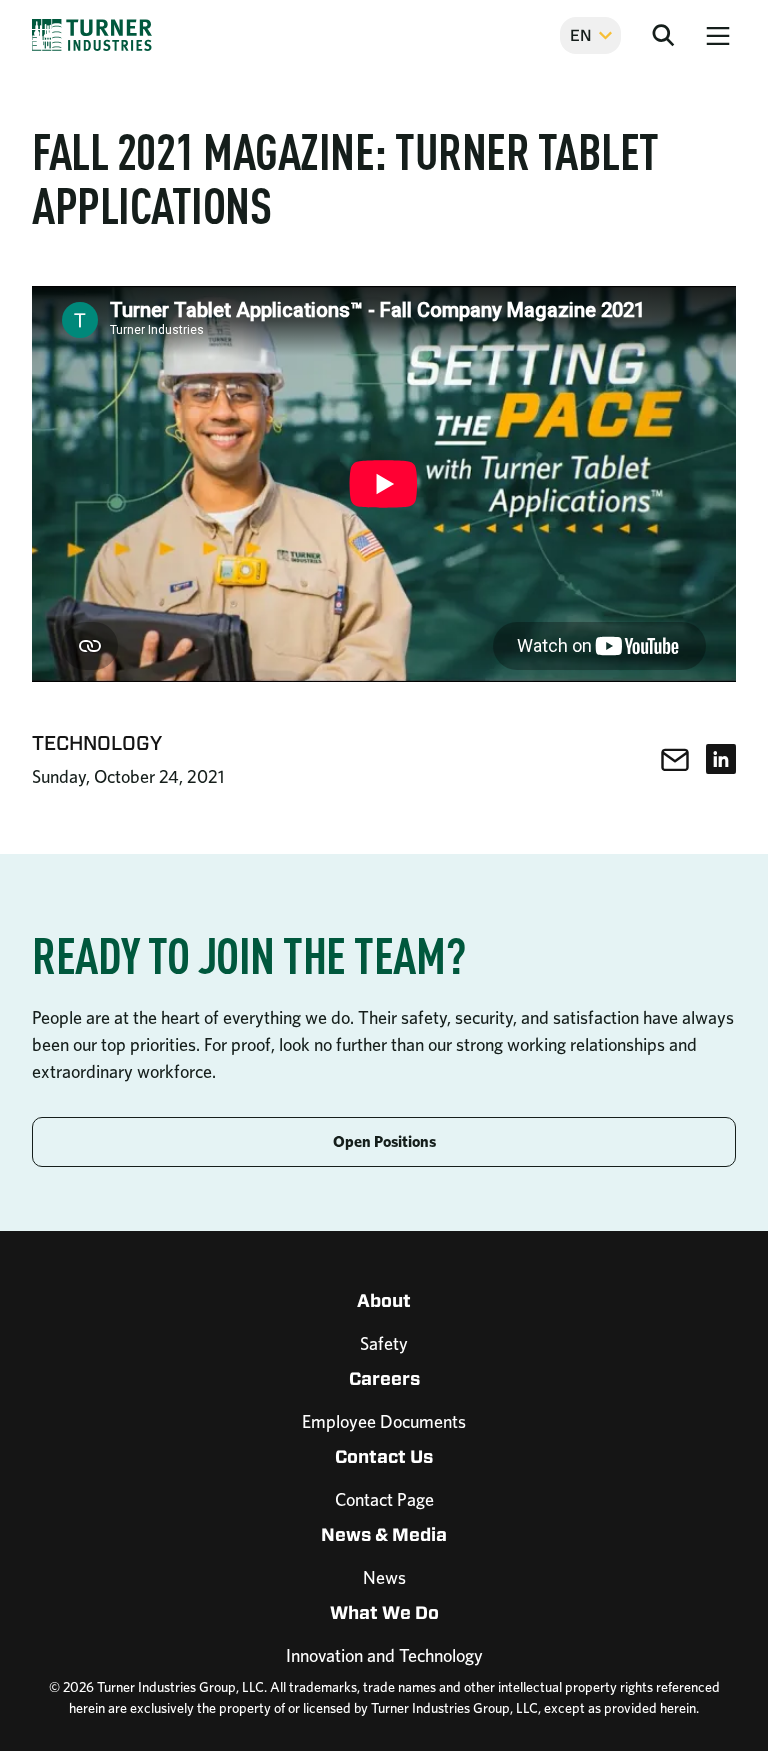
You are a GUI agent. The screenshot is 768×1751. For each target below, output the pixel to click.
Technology (97, 742)
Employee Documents (384, 1421)
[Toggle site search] (663, 35)
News (384, 1577)
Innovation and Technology (384, 1655)
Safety (384, 1343)
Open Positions (384, 1141)
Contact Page (384, 1499)
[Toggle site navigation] (718, 35)
